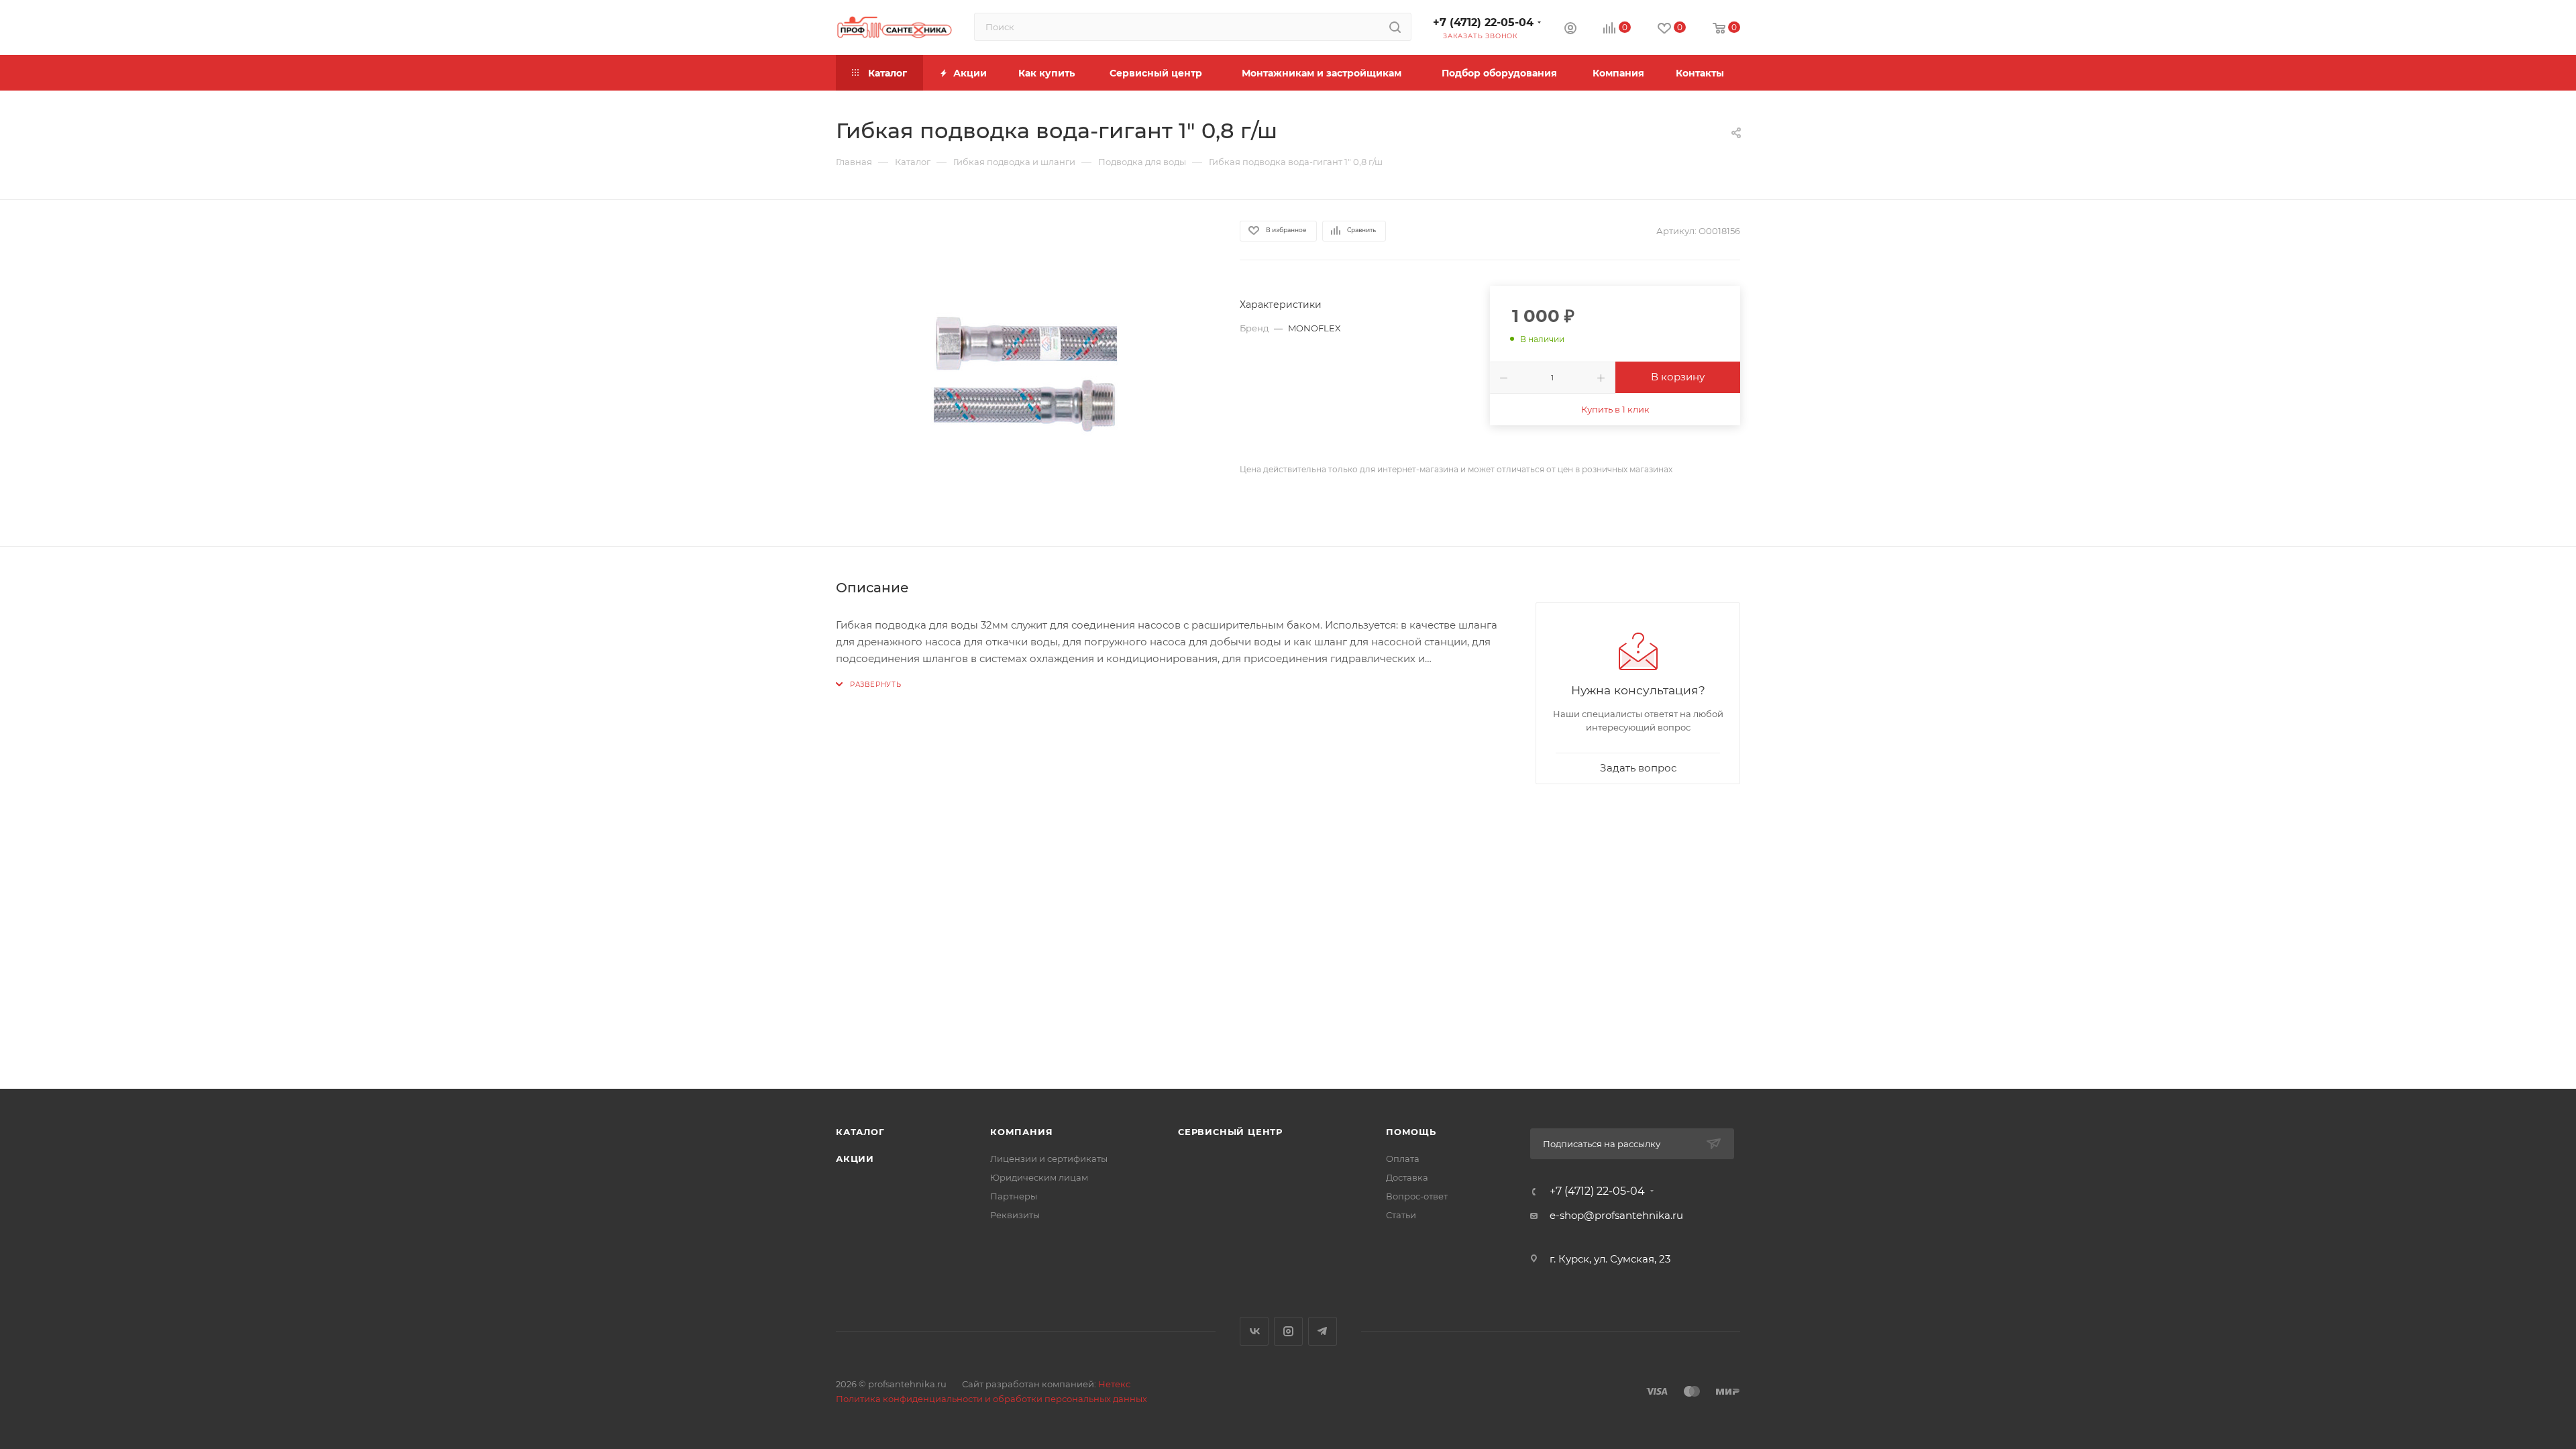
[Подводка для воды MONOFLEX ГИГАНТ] (1026, 373)
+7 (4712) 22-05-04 (1483, 22)
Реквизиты (1015, 1215)
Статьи (1401, 1215)
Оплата (1403, 1159)
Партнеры (1014, 1196)
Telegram (1323, 1331)
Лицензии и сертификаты (1049, 1159)
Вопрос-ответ (1417, 1196)
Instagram (1288, 1331)
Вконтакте (1254, 1331)
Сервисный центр (1230, 1132)
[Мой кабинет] (1570, 30)
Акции (855, 1159)
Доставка (1407, 1177)
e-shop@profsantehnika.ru (1616, 1215)
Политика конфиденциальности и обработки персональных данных (991, 1399)
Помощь (1411, 1132)
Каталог (860, 1132)
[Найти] (1395, 27)
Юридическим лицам (1039, 1177)
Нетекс (1114, 1384)
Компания (1021, 1132)
